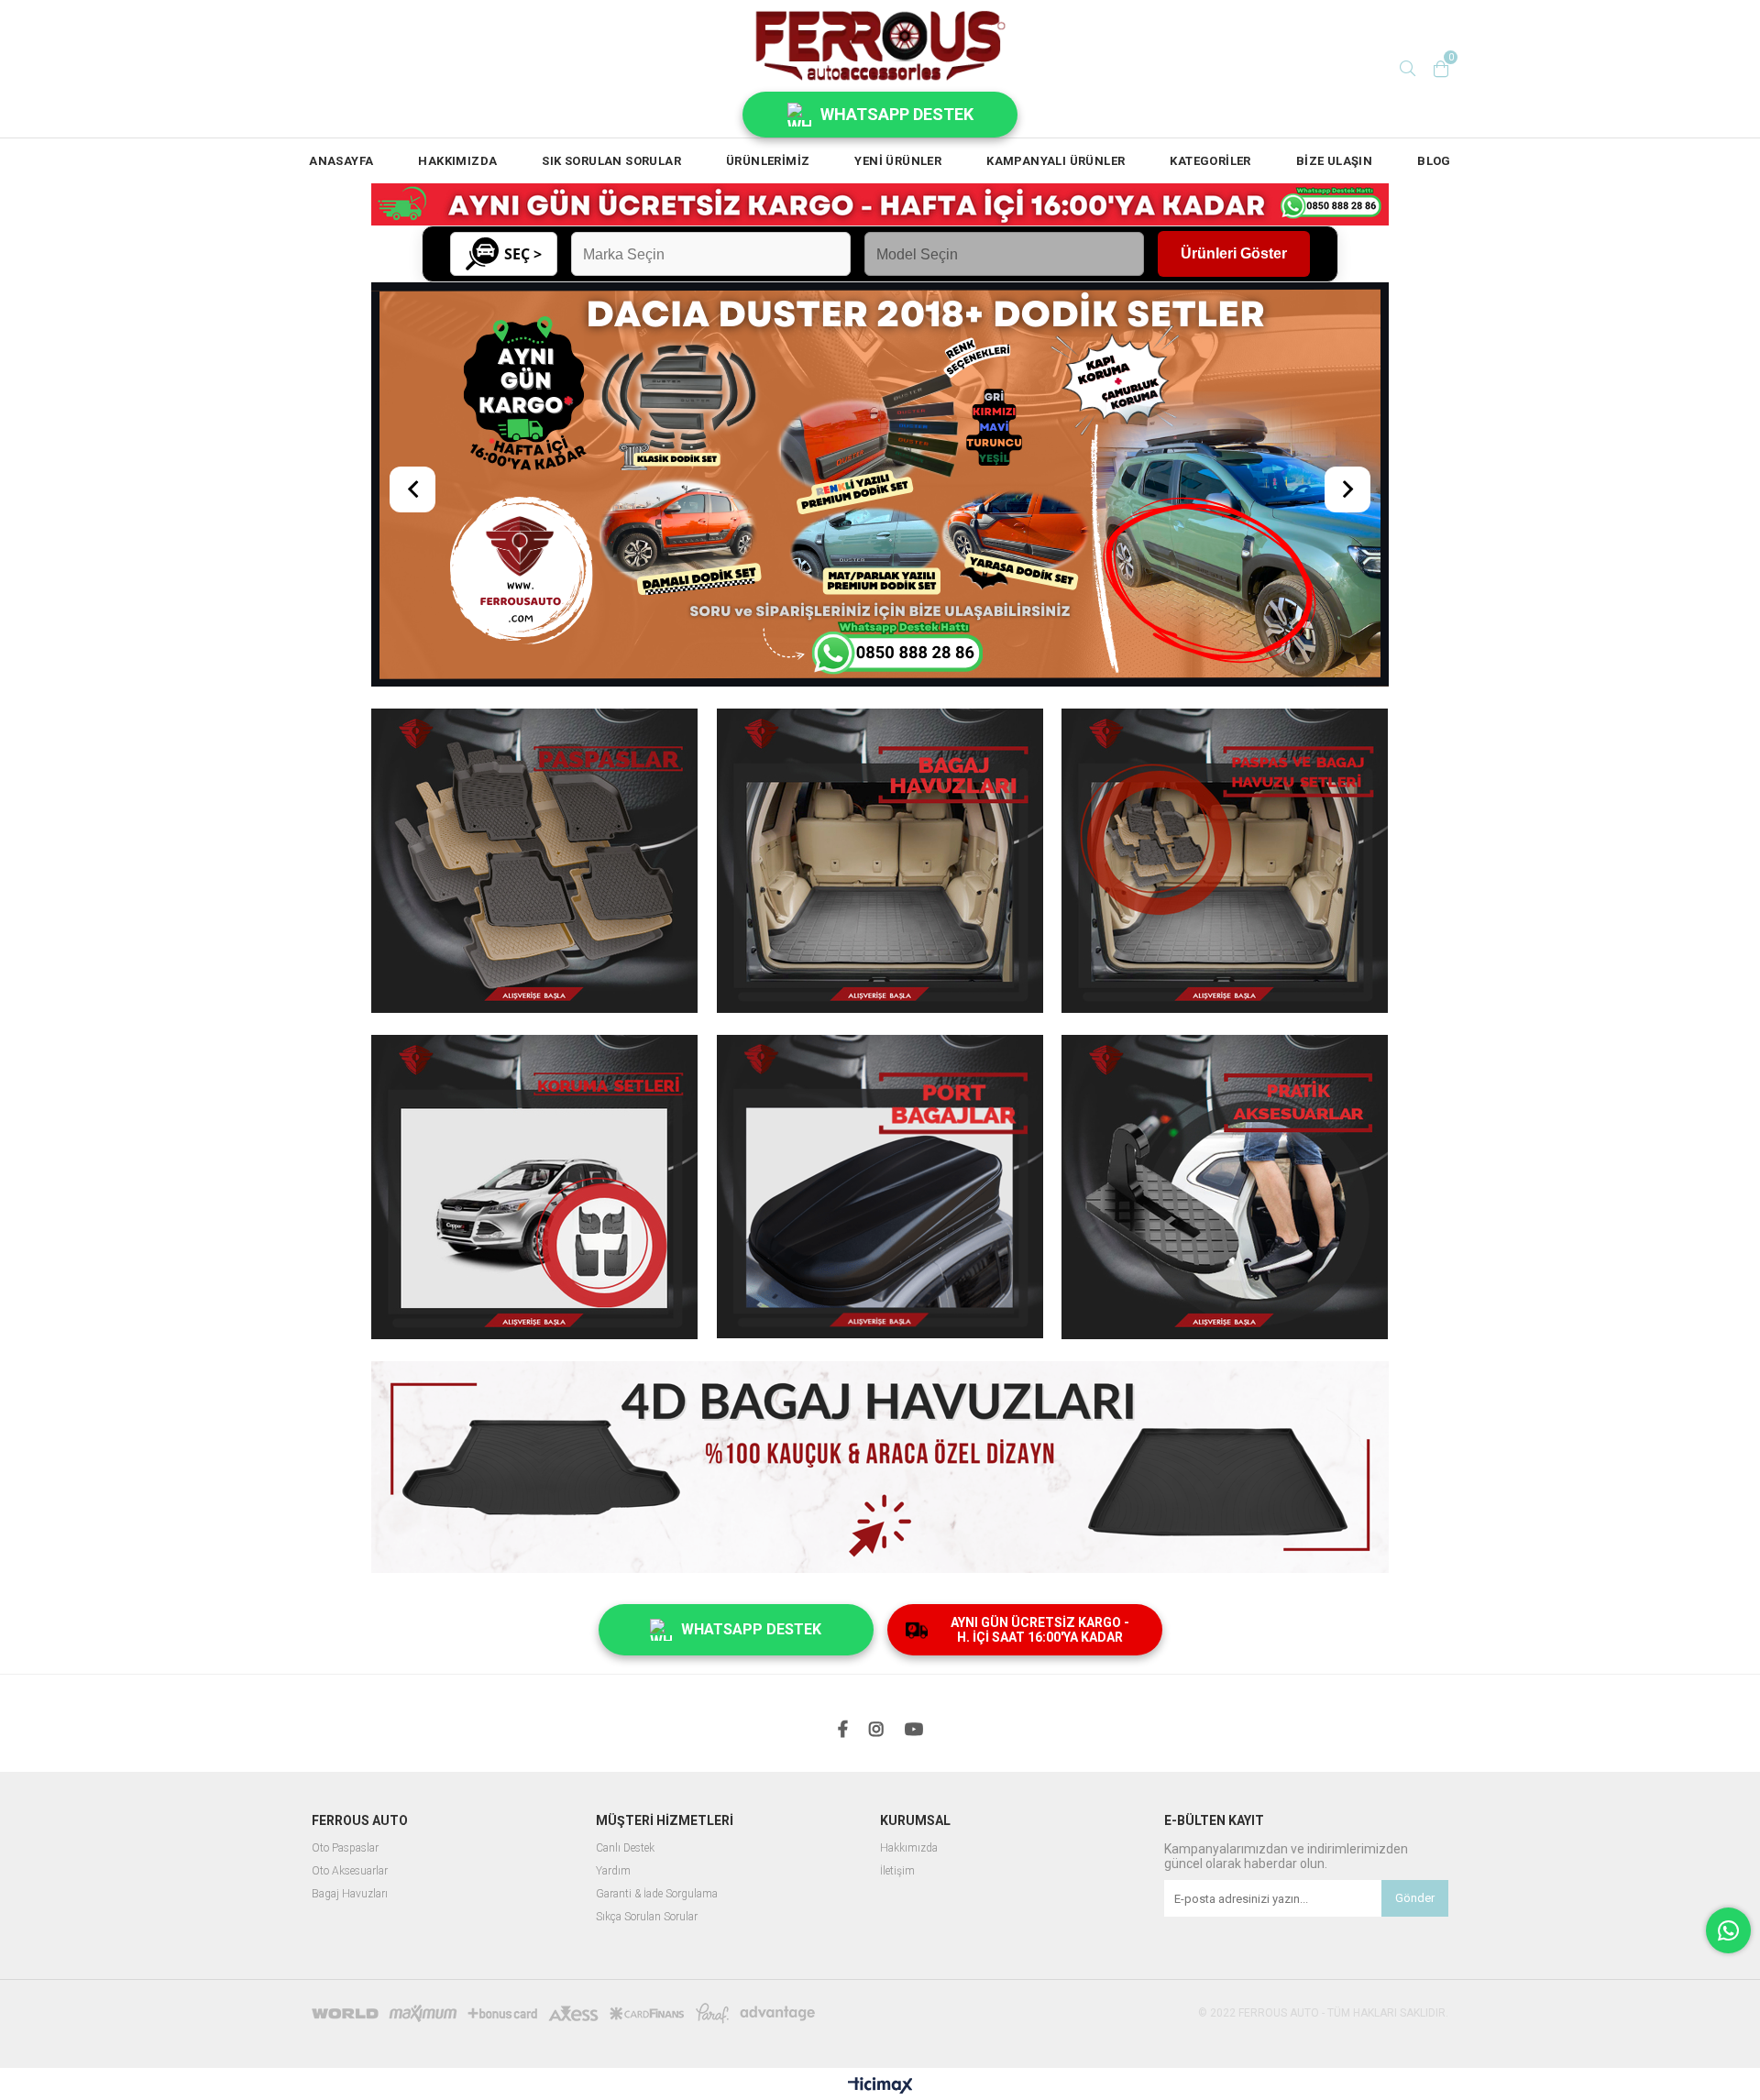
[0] (1441, 69)
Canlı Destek (625, 1628)
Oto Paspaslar (345, 1628)
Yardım (613, 1651)
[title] (880, 1250)
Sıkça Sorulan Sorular (647, 1697)
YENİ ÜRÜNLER (898, 161)
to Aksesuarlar (354, 1651)
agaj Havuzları (353, 1674)
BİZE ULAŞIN (1334, 161)
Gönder (1415, 1679)
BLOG (1434, 161)
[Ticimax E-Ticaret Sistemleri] (880, 1867)
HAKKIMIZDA (457, 161)
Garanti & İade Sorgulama (657, 1674)
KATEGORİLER (1210, 161)
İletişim (897, 1651)
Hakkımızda (909, 1628)
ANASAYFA (341, 161)
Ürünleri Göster (1234, 253)
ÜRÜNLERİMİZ (768, 161)
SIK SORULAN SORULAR (611, 161)
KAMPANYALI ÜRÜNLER (1056, 161)
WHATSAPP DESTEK (897, 114)
